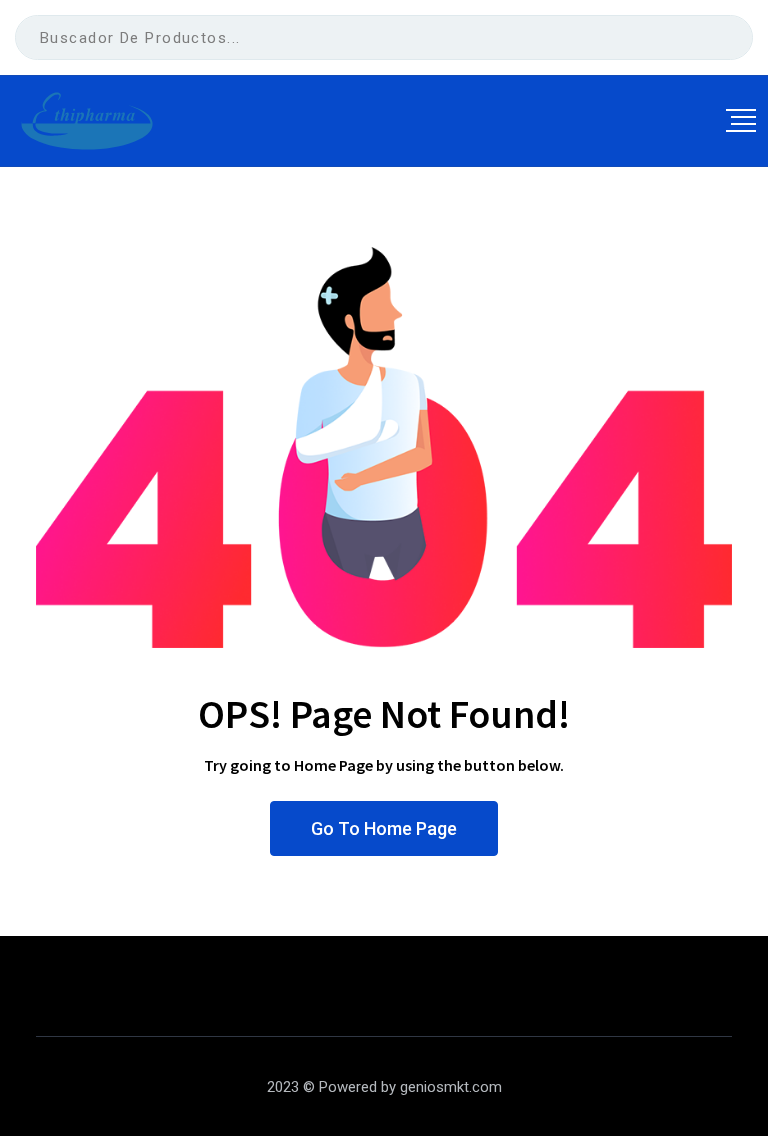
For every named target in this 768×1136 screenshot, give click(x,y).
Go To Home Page (384, 828)
